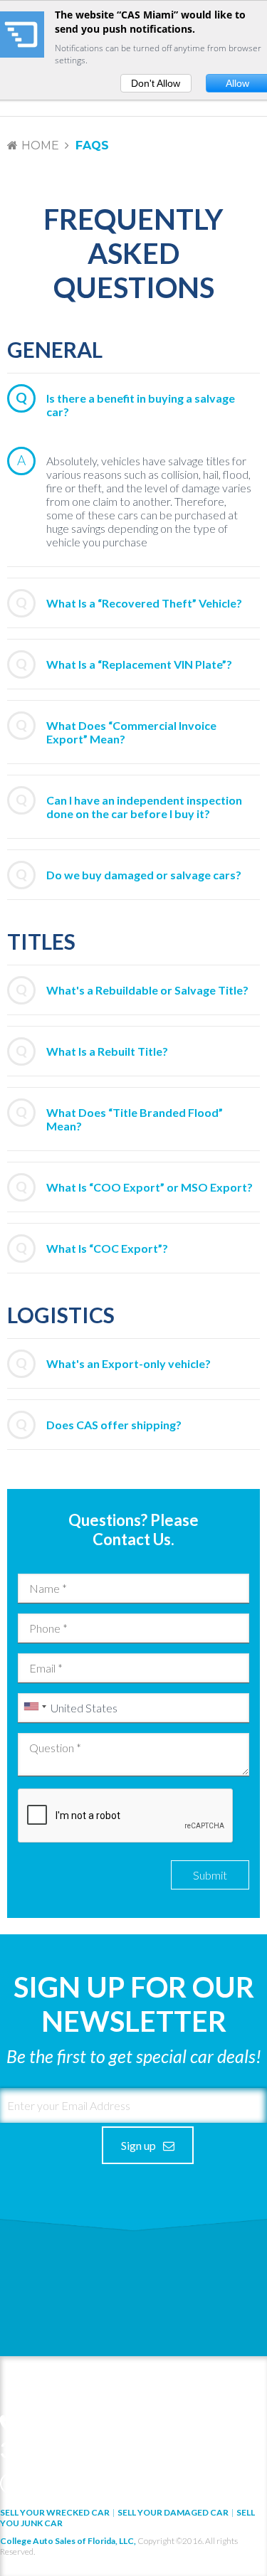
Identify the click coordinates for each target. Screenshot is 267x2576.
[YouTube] (81, 2484)
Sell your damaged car (173, 2512)
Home (40, 145)
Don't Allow (156, 83)
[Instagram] (105, 2484)
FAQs (92, 145)
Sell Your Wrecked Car (55, 2512)
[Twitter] (34, 2484)
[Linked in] (58, 2484)
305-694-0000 (68, 2449)
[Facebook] (11, 2484)
